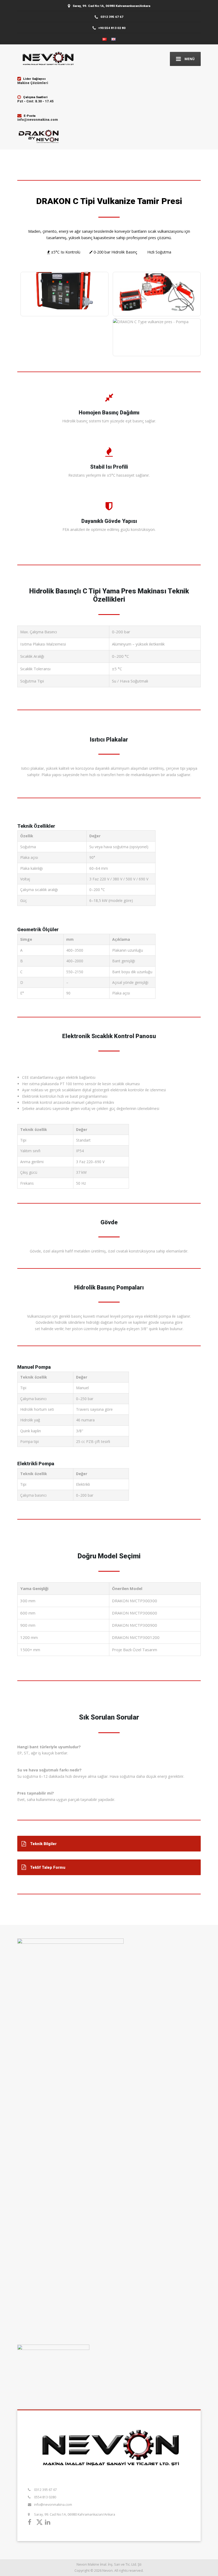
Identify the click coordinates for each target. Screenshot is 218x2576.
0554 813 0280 (45, 2497)
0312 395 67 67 (45, 2490)
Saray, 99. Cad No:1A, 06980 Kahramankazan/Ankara (75, 2514)
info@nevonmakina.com (53, 2505)
